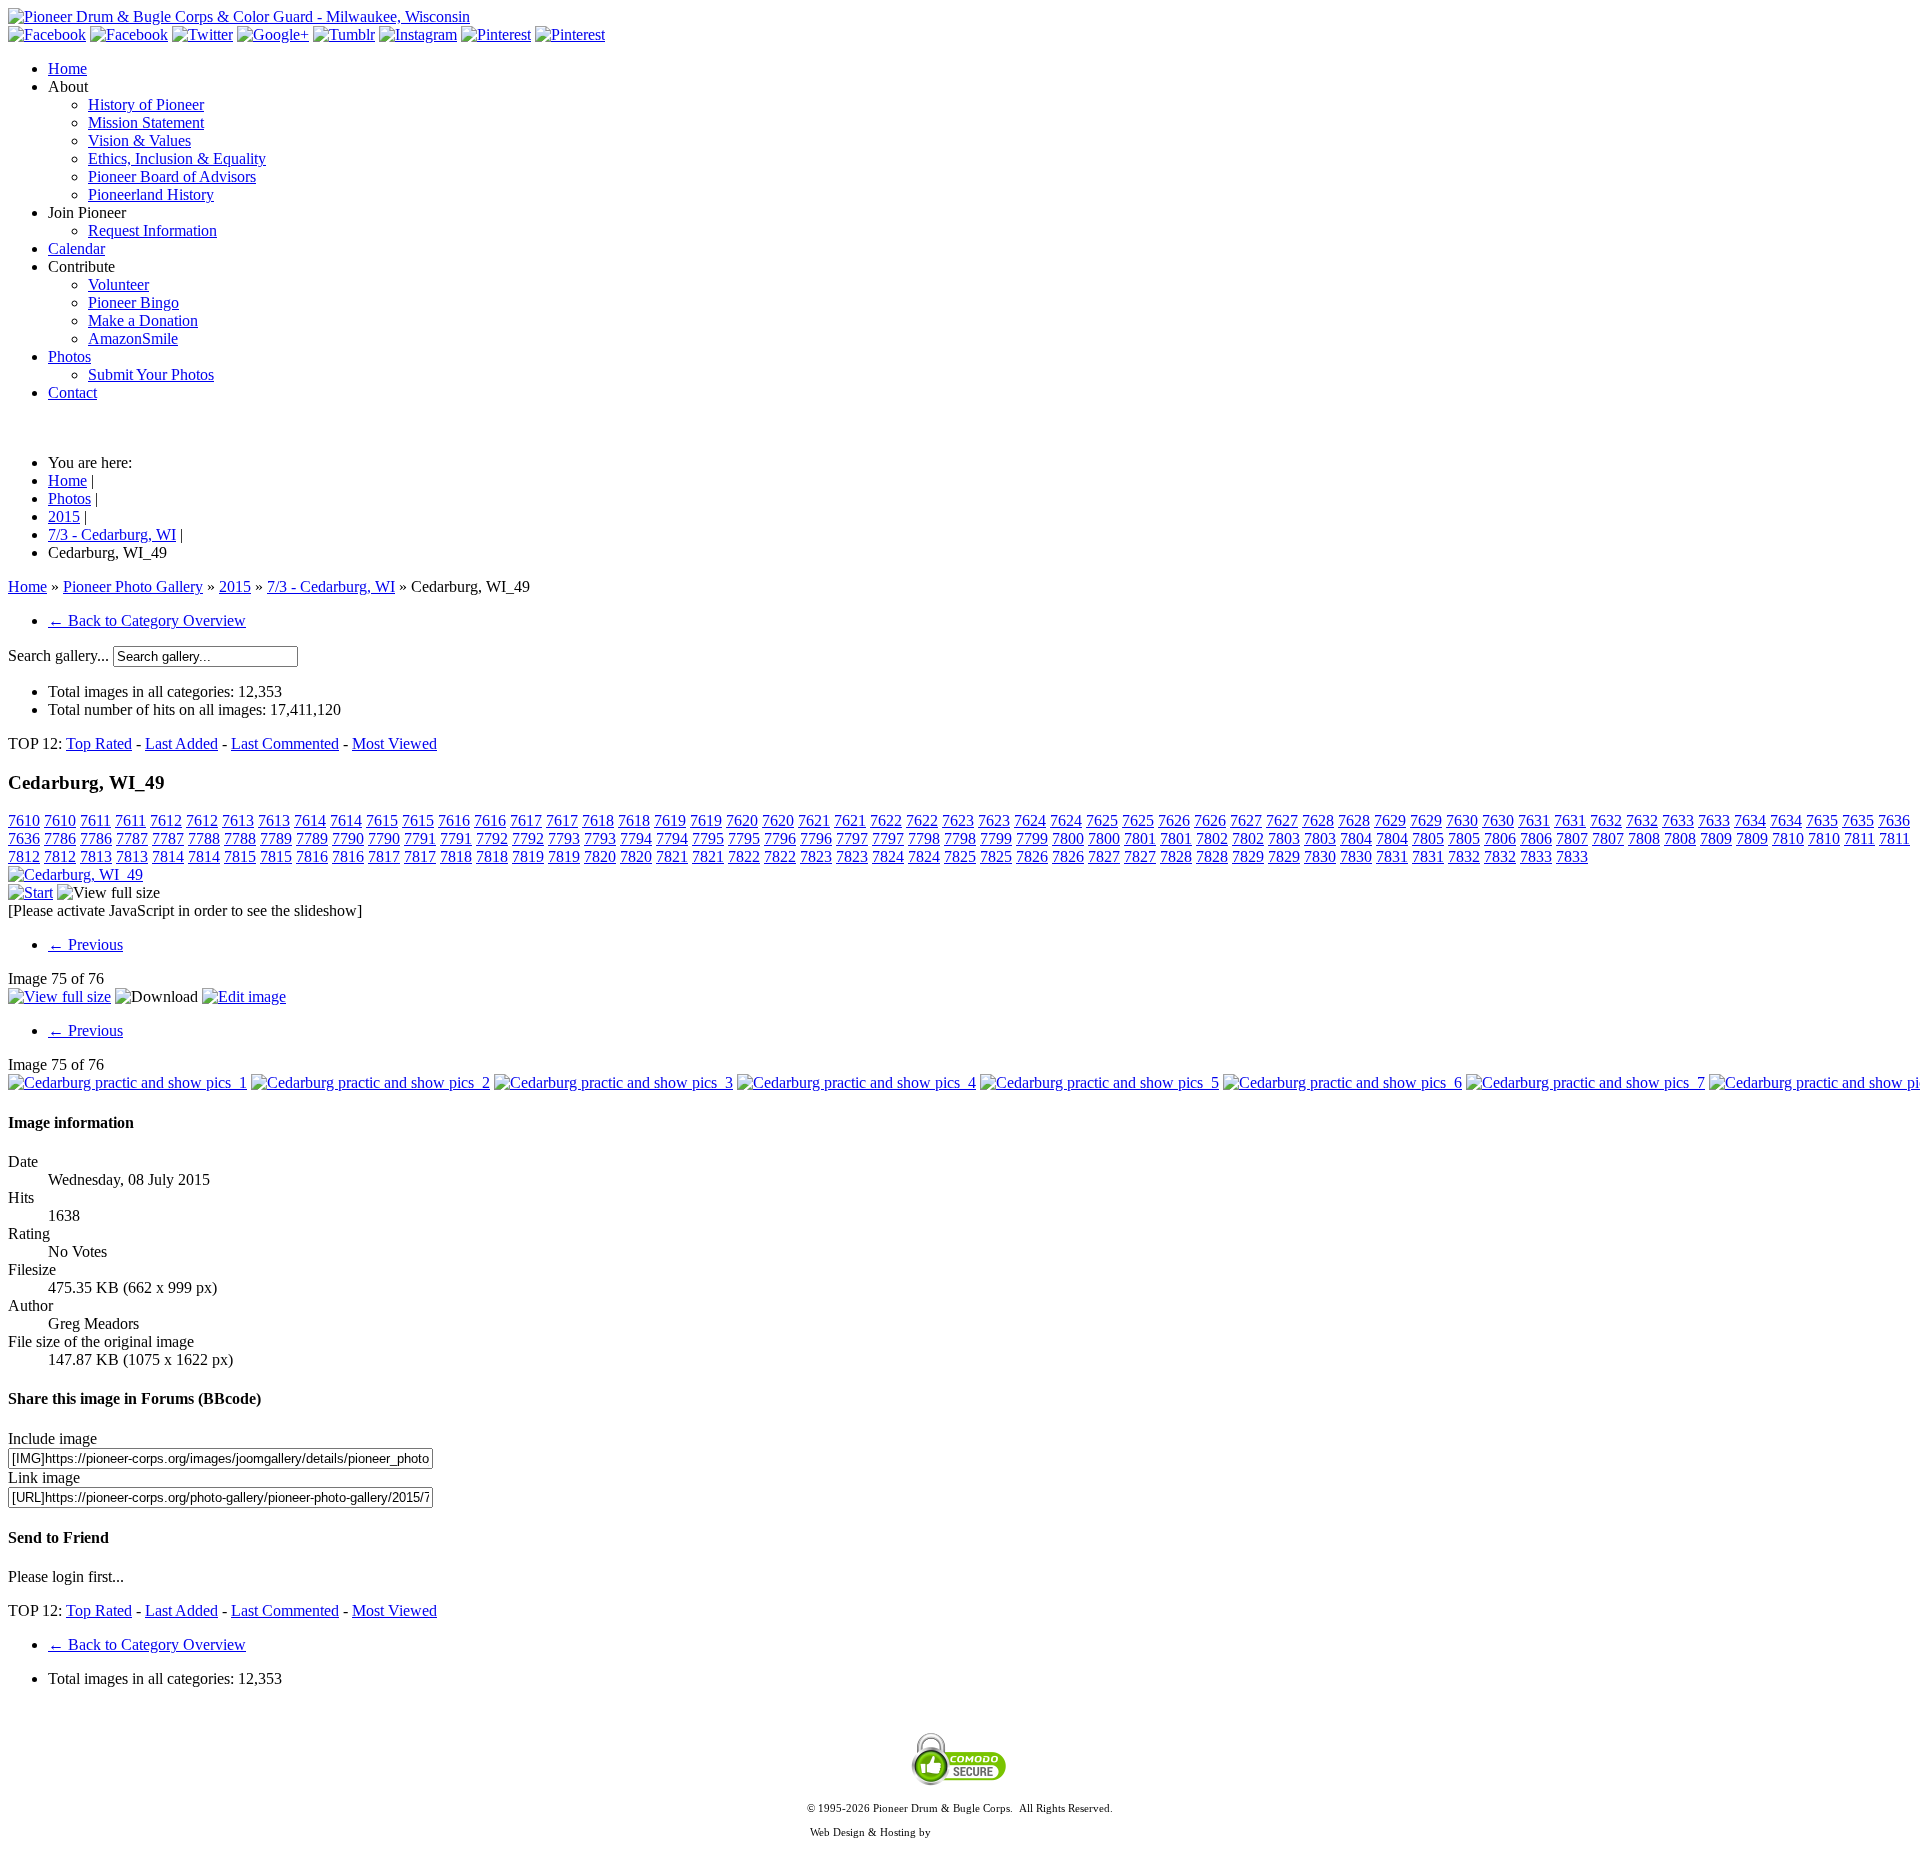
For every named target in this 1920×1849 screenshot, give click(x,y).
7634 (1750, 820)
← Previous (85, 944)
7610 (24, 820)
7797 (852, 838)
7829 (1248, 856)
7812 (24, 856)
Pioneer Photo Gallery (133, 586)
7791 (420, 838)
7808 (1644, 838)
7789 (276, 838)
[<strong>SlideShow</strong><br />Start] (30, 892)
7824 (888, 856)
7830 (1320, 856)
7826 (1032, 856)
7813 (96, 856)
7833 (1536, 856)
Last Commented (285, 743)
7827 (1104, 856)
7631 (1534, 820)
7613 (238, 820)
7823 (816, 856)
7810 (1788, 838)
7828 (1176, 856)
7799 (996, 838)
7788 (204, 838)
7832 (1464, 856)
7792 (492, 838)
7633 (1678, 820)
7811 (1859, 838)
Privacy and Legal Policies (960, 1820)
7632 (1606, 820)
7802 (1212, 838)
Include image (52, 1438)
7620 (742, 820)
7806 (1500, 838)
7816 (312, 856)
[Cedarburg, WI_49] (75, 874)
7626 (1174, 820)
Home (27, 586)
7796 (780, 838)
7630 (1462, 820)
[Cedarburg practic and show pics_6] (1342, 1082)
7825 (960, 856)
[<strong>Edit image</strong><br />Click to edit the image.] (244, 996)
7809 (1716, 838)
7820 (600, 856)
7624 (1030, 820)
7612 (166, 820)
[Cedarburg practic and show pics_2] (370, 1082)
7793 (564, 838)
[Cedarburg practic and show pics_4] (856, 1082)
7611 (95, 820)
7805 (1428, 838)
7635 (1822, 820)
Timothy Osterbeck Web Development (1022, 1832)
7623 (958, 820)
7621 (814, 820)
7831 (1392, 856)
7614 (310, 820)
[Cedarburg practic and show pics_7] (1585, 1082)
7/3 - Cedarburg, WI (331, 586)
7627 (1246, 820)
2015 (235, 586)
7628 (1318, 820)
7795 (708, 838)
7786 (60, 838)
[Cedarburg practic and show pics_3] (613, 1082)
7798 (924, 838)
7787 (132, 838)
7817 (384, 856)
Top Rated (99, 743)
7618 (598, 820)
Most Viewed (394, 743)
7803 (1284, 838)
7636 (1894, 820)
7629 (1390, 820)
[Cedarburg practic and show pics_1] (127, 1082)
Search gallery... (58, 655)
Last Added (181, 743)
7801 (1140, 838)
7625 (1102, 820)
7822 (744, 856)
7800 (1068, 838)
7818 (456, 856)
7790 (348, 838)
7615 (382, 820)
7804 (1356, 838)
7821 (672, 856)
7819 (528, 856)
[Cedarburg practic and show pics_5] (1099, 1082)
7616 (454, 820)
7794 (636, 838)
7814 (168, 856)
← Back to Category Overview (147, 620)
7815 (240, 856)
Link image (44, 1477)
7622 (886, 820)
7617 (526, 820)
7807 (1572, 838)
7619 (670, 820)
